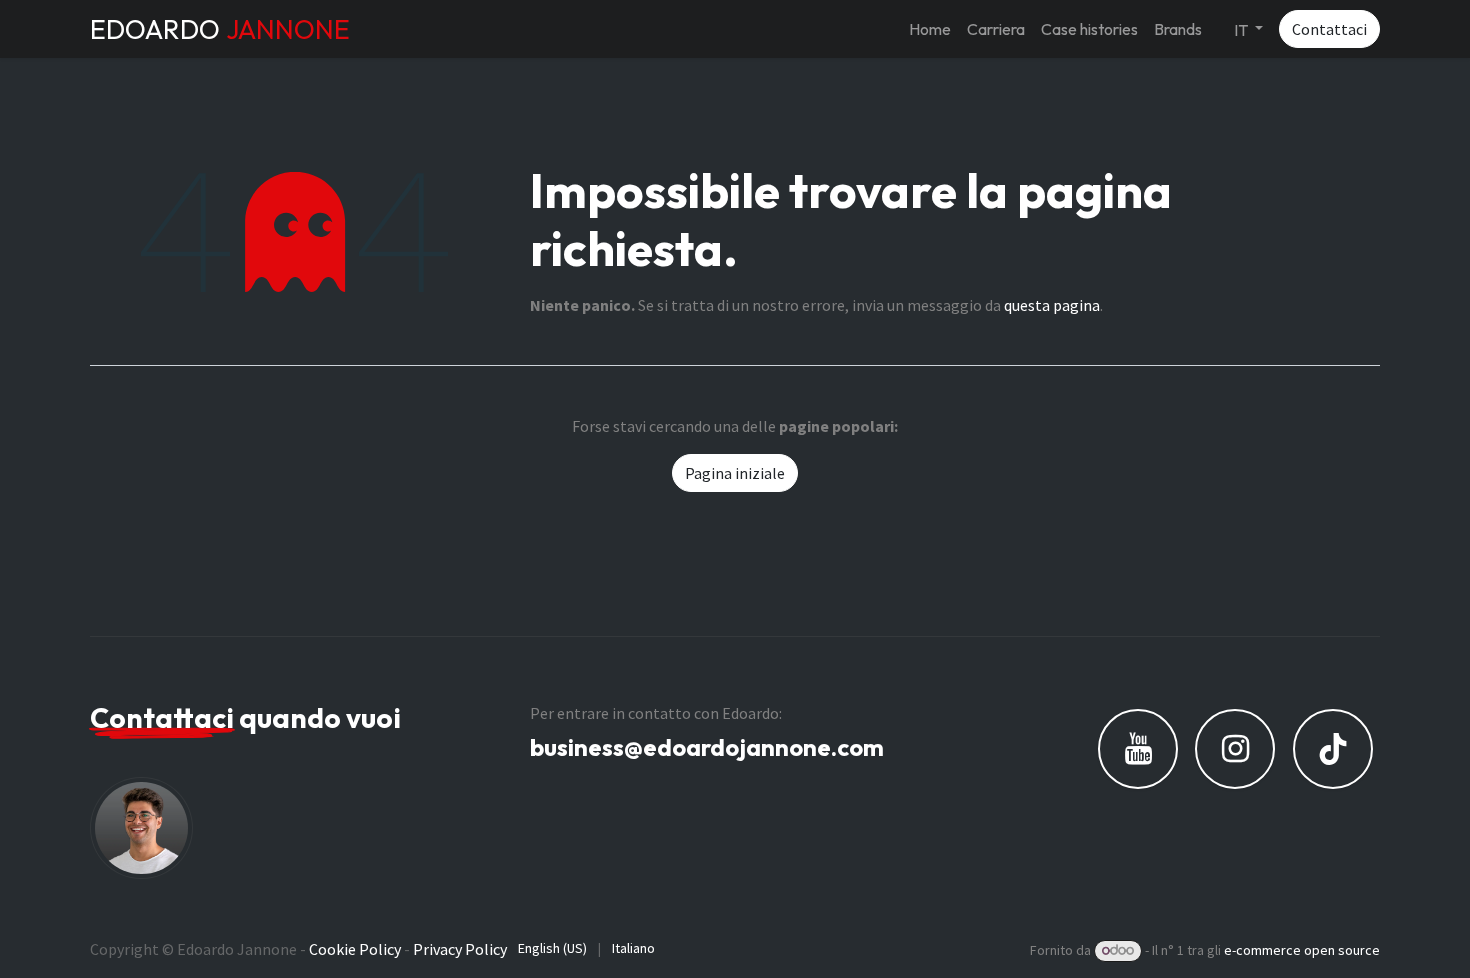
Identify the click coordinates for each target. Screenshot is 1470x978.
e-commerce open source (1302, 950)
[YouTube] (1138, 749)
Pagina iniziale (735, 473)
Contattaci (1329, 29)
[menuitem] (930, 29)
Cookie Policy (355, 949)
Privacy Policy (460, 949)
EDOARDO (220, 29)
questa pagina (1052, 305)
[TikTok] (1333, 749)
